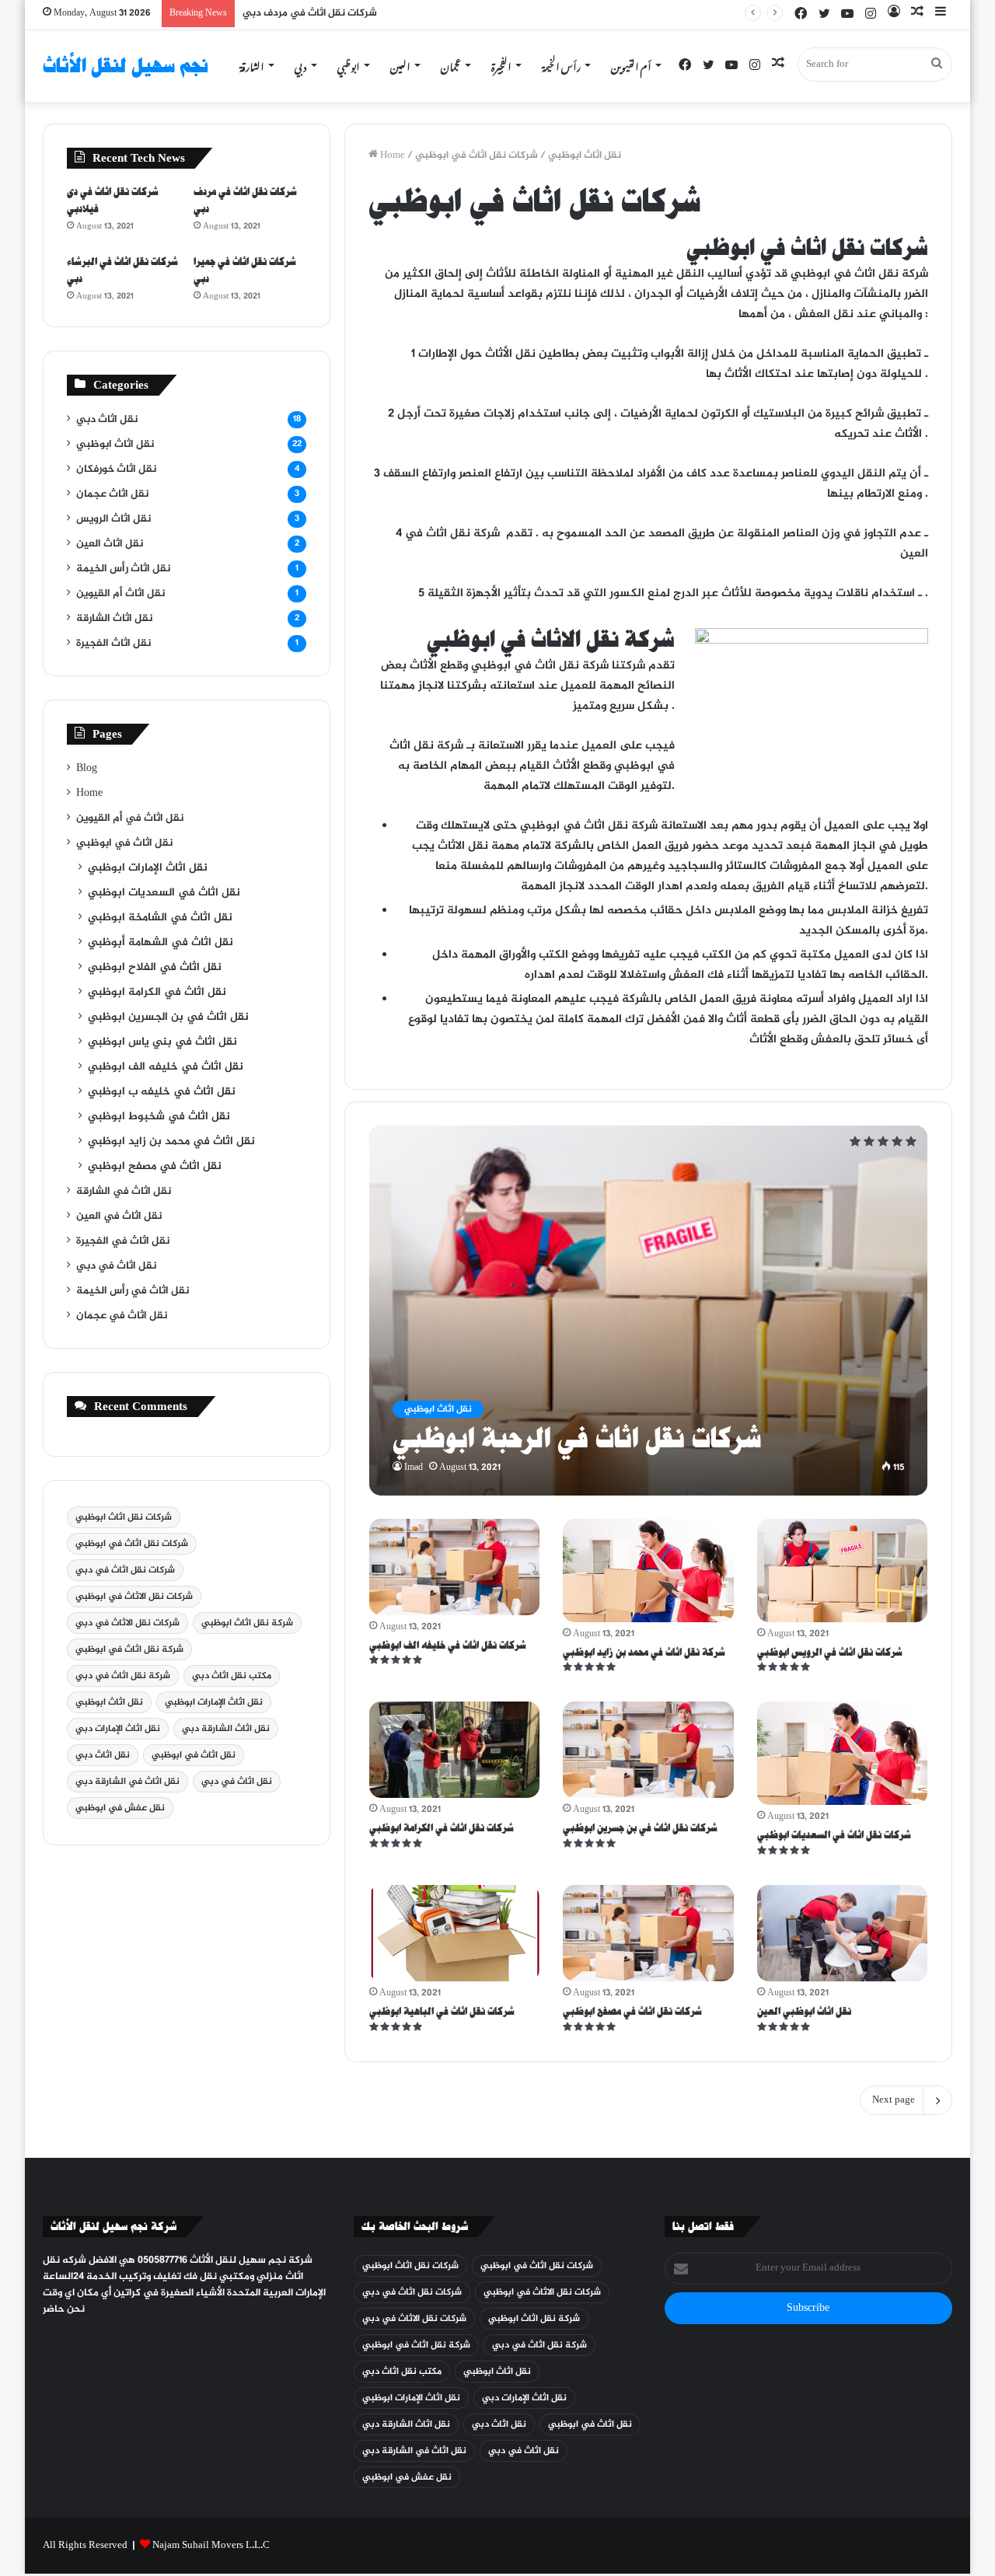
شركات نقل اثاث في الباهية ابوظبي (442, 2011)
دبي (301, 65)
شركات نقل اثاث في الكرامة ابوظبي (442, 1828)
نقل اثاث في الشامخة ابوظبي (160, 918)
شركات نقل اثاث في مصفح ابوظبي (632, 2011)
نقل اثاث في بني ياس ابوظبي (162, 1042)
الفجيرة (501, 65)
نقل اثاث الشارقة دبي (226, 1729)
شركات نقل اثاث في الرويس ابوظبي (830, 1652)
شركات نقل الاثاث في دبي (127, 1623)
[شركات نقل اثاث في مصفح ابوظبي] (648, 1933)
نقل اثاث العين (110, 544)
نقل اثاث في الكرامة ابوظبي (157, 993)
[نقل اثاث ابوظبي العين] (843, 1933)
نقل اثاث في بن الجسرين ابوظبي (168, 1017)
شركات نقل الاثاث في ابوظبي (134, 1597)
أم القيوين (631, 65)
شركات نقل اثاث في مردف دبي (310, 13)
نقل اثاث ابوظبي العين (804, 2011)
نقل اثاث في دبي (116, 1266)
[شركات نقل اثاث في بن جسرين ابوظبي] (648, 1750)
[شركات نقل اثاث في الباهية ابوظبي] (455, 1933)
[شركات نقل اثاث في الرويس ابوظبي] (843, 1571)
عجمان (451, 65)
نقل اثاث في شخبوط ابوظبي (159, 1117)
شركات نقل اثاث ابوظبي (124, 1517)
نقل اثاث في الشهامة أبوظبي (161, 943)
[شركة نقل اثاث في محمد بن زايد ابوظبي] (648, 1571)
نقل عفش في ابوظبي (120, 1808)
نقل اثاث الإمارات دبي (118, 1729)
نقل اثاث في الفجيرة (123, 1241)
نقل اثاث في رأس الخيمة (133, 1291)
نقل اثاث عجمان (112, 494)
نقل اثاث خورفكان (116, 469)
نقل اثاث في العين (119, 1216)
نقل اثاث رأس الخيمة (123, 569)
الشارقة (252, 65)
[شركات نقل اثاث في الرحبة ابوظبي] (649, 1310)
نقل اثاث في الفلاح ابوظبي (155, 968)
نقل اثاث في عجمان (122, 1316)
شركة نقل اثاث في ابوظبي (129, 1649)
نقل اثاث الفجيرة (113, 644)
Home (391, 155)
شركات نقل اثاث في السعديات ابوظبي (834, 1835)
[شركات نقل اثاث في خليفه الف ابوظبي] (455, 1567)
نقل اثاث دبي (107, 420)
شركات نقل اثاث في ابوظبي (132, 1544)
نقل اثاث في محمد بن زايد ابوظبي (171, 1142)
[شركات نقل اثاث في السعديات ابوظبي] (843, 1753)
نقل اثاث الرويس (113, 519)
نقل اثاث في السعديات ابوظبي (164, 893)
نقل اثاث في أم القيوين (130, 819)
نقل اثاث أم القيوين (120, 594)
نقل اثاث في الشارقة (124, 1192)
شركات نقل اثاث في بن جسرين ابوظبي (640, 1828)
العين (400, 65)
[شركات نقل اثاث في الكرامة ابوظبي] (455, 1750)
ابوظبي (349, 65)
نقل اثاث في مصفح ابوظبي (155, 1167)
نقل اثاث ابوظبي (585, 155)
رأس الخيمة (561, 65)
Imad (414, 1468)
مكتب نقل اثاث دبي (232, 1676)
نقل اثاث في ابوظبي (124, 843)
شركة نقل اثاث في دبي (123, 1676)
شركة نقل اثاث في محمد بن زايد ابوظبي (644, 1652)
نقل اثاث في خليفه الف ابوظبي (166, 1067)
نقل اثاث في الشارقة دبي (127, 1782)
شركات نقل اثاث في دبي (125, 1570)
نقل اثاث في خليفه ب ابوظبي (162, 1092)
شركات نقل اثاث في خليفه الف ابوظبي (448, 1645)
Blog (87, 769)
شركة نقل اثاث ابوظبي (247, 1623)
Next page (894, 2100)
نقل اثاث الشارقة (114, 619)
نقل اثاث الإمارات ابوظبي (148, 868)
